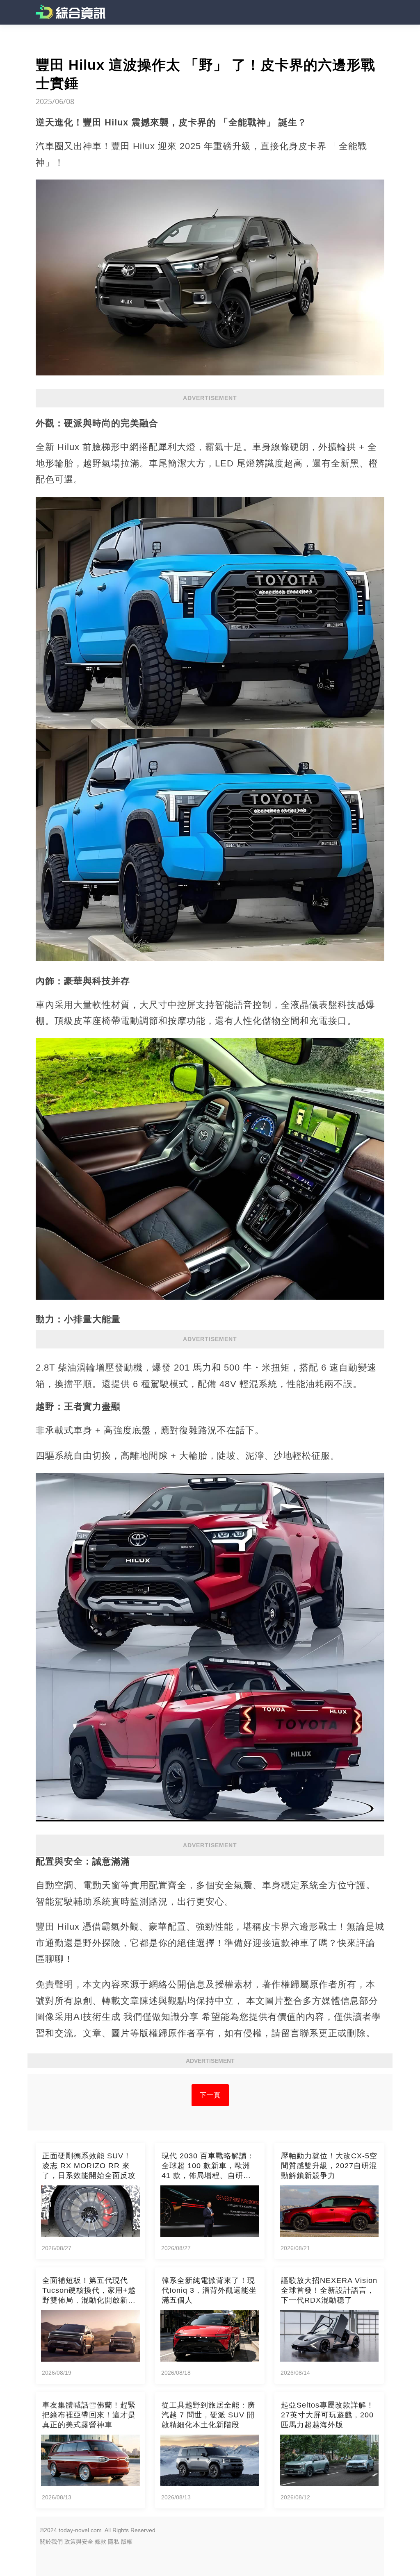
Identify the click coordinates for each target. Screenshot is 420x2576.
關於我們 (51, 2542)
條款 (100, 2542)
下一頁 (210, 2095)
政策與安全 (79, 2542)
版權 (127, 2542)
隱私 (114, 2542)
